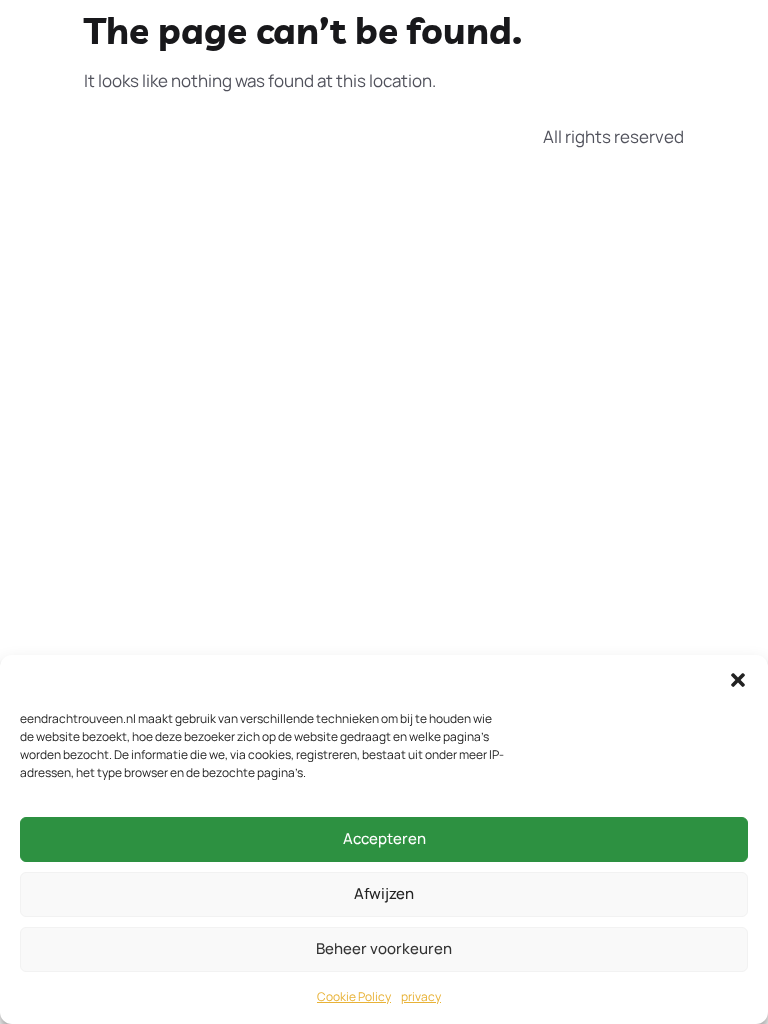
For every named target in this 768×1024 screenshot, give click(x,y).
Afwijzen (384, 893)
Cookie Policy (354, 996)
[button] (738, 680)
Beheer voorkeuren (384, 948)
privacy (421, 996)
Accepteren (384, 838)
